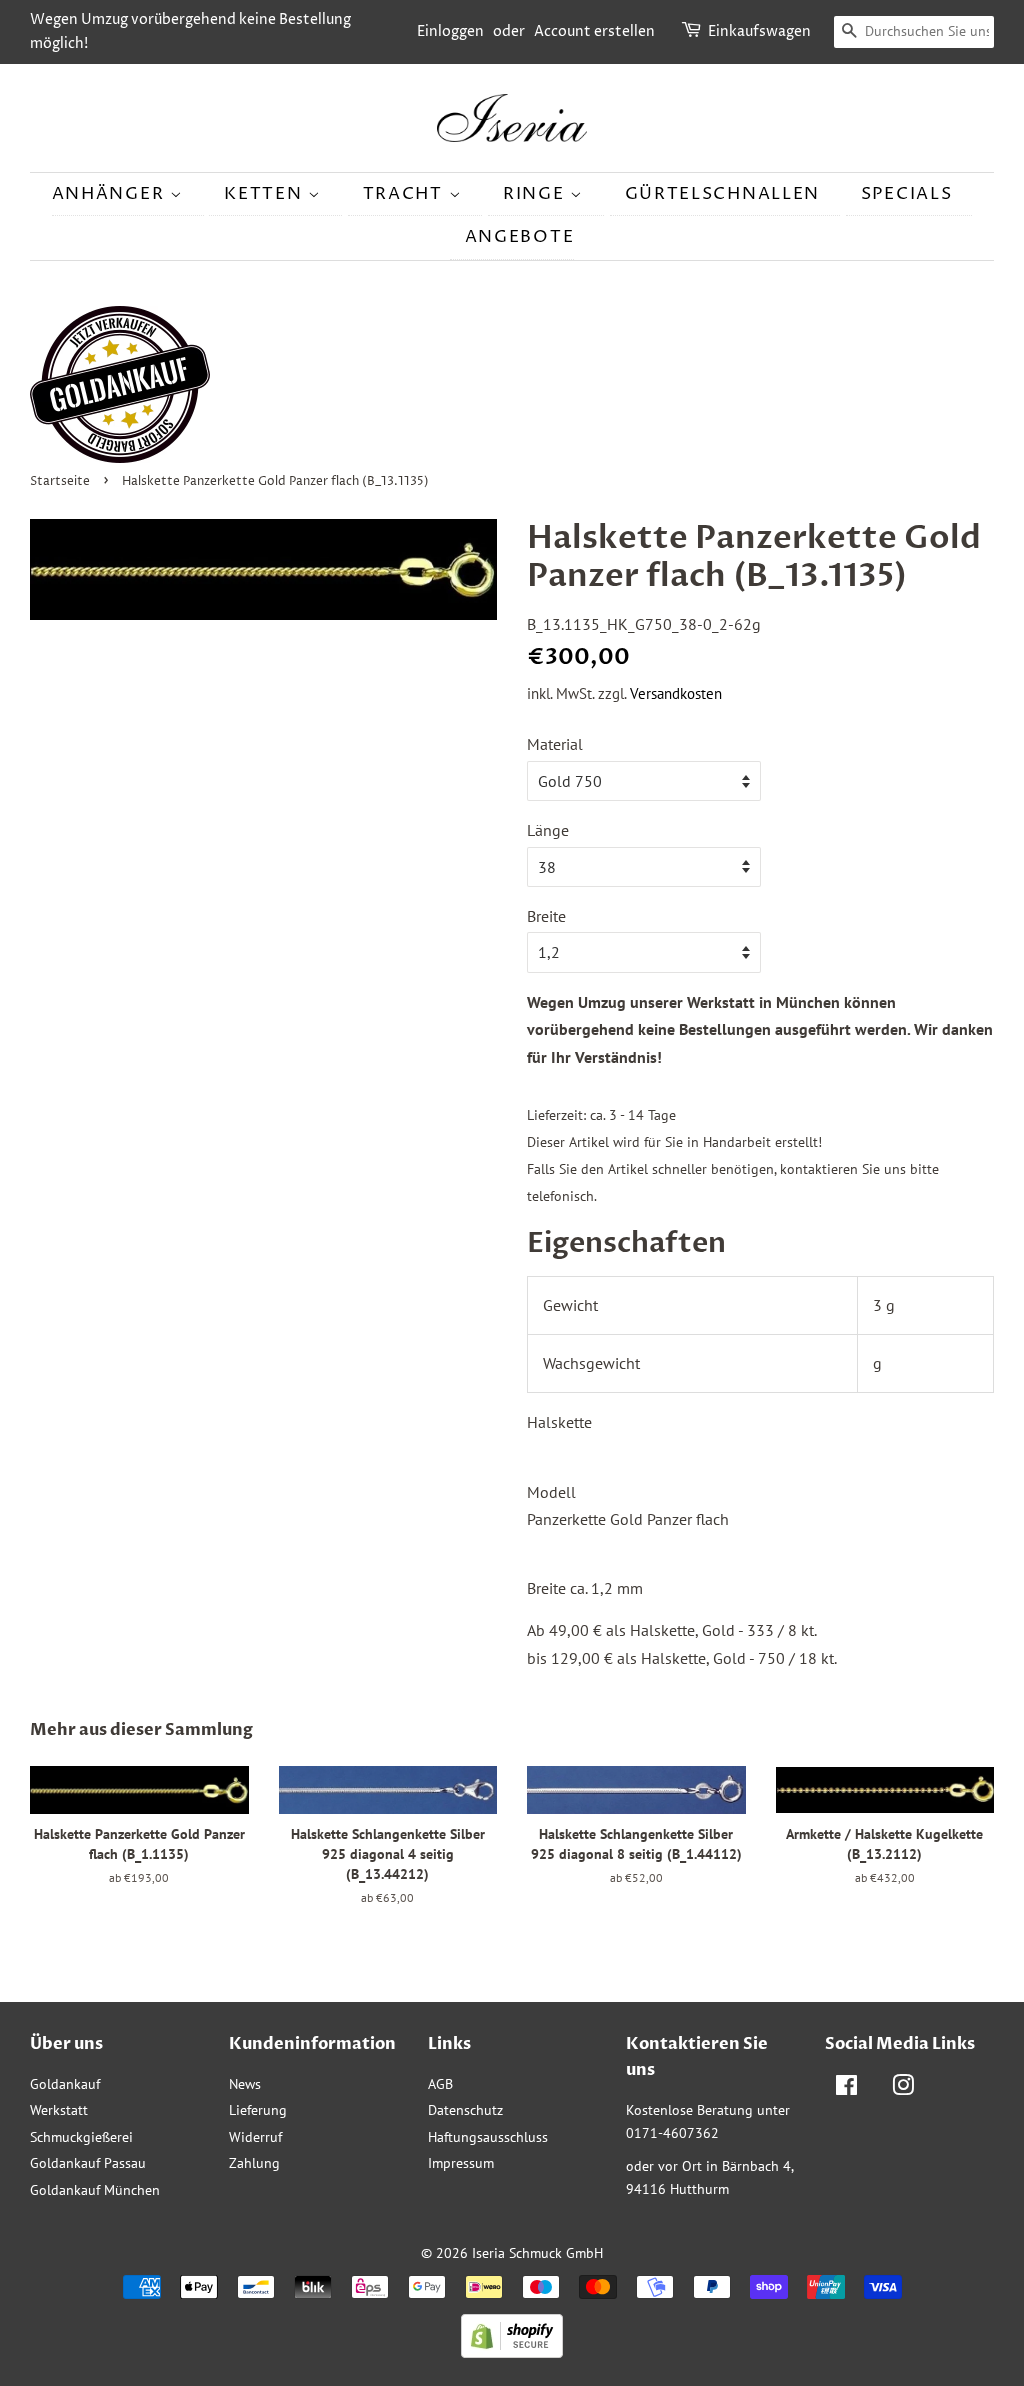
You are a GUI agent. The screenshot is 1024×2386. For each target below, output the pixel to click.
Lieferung (258, 2110)
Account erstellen (594, 31)
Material (555, 744)
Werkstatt (59, 2110)
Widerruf (255, 2137)
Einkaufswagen (759, 31)
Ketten (266, 194)
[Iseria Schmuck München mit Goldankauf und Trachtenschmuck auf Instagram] (903, 2089)
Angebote (520, 237)
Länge (548, 830)
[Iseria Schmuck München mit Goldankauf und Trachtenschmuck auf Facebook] (846, 2089)
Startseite (60, 481)
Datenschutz (465, 2110)
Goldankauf (65, 2084)
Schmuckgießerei (81, 2137)
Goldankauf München (95, 2190)
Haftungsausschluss (488, 2137)
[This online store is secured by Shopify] (512, 2352)
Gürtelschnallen (723, 194)
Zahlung (254, 2163)
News (245, 2084)
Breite (546, 916)
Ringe (536, 194)
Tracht (406, 194)
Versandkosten (676, 693)
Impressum (461, 2163)
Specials (907, 194)
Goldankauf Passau (88, 2163)
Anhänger (111, 194)
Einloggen (450, 31)
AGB (440, 2084)
